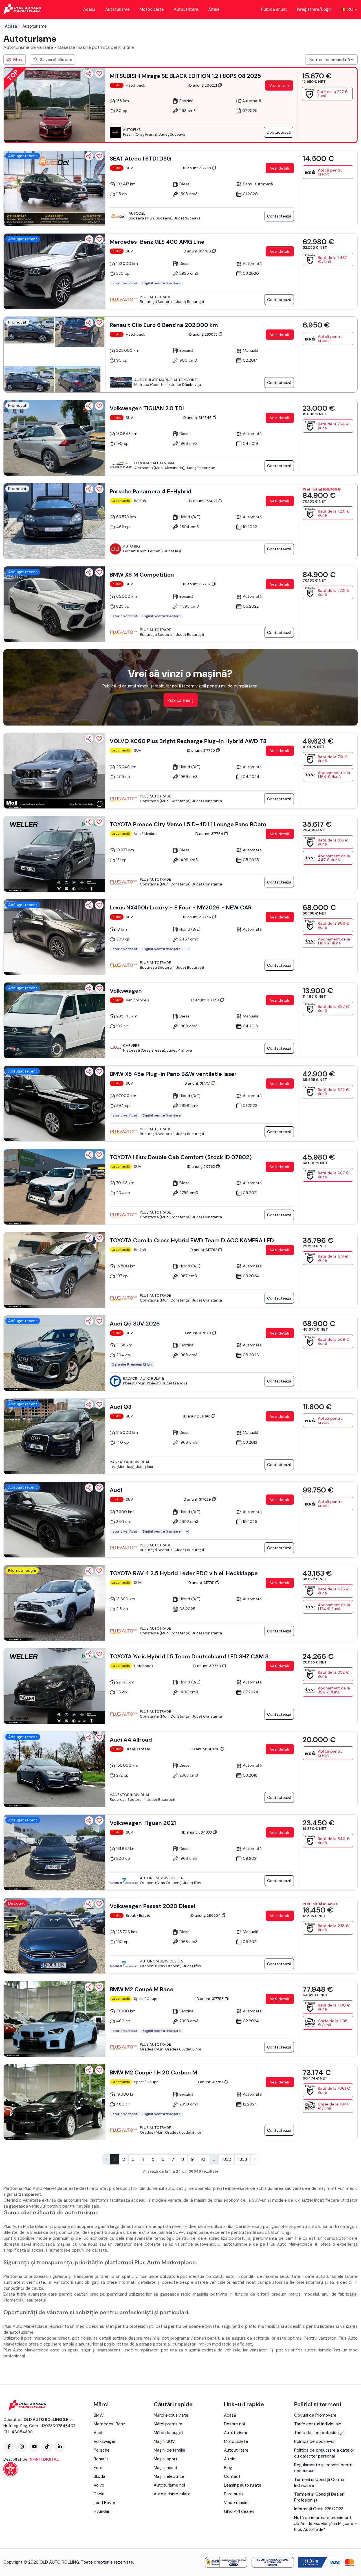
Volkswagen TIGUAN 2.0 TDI (147, 408)
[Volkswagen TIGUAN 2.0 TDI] (54, 438)
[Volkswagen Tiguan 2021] (54, 1852)
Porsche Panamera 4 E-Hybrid (151, 491)
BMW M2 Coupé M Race (142, 1989)
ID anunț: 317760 (207, 1666)
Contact (232, 2476)
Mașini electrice (169, 2476)
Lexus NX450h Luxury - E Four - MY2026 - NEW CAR (181, 907)
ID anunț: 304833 (197, 1832)
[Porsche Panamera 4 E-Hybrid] (54, 521)
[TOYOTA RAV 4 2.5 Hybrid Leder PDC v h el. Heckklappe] (54, 1603)
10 (203, 2159)
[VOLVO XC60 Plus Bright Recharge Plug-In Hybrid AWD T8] (54, 771)
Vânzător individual (130, 1462)
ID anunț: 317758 (210, 1999)
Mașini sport (166, 2459)
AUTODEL (137, 213)
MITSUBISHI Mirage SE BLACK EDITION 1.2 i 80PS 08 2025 (185, 76)
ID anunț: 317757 (210, 2082)
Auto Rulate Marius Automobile (166, 380)
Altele (214, 9)
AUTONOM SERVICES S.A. (162, 1878)
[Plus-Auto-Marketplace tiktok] (47, 2447)
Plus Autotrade (155, 297)
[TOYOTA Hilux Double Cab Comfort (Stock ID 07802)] (54, 1187)
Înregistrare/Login (314, 9)
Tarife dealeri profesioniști (319, 2433)
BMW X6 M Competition (142, 575)
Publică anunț (274, 9)
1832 (226, 2159)
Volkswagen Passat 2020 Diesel (152, 1906)
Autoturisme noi (169, 2485)
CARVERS (131, 1046)
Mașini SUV (164, 2441)
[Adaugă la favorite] (99, 74)
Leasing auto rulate (243, 2485)
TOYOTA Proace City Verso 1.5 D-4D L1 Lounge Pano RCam (188, 824)
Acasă (89, 9)
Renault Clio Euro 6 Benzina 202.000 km (164, 325)
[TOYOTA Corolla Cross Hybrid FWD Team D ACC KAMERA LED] (54, 1270)
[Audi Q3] (54, 1436)
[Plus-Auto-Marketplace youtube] (34, 2447)
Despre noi (234, 2424)
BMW (99, 2415)
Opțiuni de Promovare (315, 2415)
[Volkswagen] (54, 1020)
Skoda (99, 2476)
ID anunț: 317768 (197, 168)
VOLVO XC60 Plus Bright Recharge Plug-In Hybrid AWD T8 (188, 741)
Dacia (99, 2494)
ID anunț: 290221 (203, 85)
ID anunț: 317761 (201, 1583)
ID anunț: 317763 (202, 1167)
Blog (228, 2468)
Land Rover (104, 2503)
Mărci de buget (169, 2433)
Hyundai (101, 2511)
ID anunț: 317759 (205, 1000)
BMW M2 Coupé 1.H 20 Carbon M (153, 2072)
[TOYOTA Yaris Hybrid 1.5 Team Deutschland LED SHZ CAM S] (54, 1686)
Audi (116, 1490)
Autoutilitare (186, 9)
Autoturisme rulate (172, 2494)
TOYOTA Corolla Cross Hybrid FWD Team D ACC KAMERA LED (192, 1240)
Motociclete (152, 9)
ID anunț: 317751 (197, 1083)
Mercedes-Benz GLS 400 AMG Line (157, 242)
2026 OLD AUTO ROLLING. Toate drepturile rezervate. (81, 2562)
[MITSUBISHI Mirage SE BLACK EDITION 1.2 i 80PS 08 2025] (54, 105)
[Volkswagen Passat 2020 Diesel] (54, 1936)
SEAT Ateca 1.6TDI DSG (140, 159)
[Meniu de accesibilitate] (10, 2469)
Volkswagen (126, 991)
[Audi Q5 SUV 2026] (54, 1353)
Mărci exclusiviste (171, 2415)
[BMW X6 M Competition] (54, 604)
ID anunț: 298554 (206, 1915)
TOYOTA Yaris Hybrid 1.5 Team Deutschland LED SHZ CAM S (189, 1656)
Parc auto (233, 2494)
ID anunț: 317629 (197, 1499)
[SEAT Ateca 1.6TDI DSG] (54, 188)
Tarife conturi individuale (318, 2424)
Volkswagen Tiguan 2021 (143, 1823)
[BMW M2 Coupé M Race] (54, 2019)
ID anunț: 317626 (206, 1749)
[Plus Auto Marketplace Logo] (22, 9)
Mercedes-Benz (109, 2424)
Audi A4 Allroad (131, 1740)
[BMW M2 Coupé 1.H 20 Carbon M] (54, 2102)
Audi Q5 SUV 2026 (135, 1324)
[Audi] (54, 1520)
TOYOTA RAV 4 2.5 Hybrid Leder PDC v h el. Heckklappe (184, 1573)
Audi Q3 (121, 1407)
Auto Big (131, 546)
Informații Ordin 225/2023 (319, 2509)
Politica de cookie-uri (315, 2441)
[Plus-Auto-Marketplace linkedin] (60, 2447)
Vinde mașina (237, 2503)
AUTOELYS (132, 130)
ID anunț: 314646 (197, 418)
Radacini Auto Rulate (144, 1378)
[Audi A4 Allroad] (54, 1769)
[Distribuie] (89, 74)
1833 (243, 2159)
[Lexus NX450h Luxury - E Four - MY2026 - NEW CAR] (54, 937)
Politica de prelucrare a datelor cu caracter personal (324, 2453)
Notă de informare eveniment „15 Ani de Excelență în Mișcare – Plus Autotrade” (326, 2524)
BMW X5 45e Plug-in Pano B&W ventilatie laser (173, 1074)
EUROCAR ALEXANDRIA (154, 463)
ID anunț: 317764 (209, 834)
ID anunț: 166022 (204, 501)
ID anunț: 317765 (201, 750)
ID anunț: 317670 (197, 1333)
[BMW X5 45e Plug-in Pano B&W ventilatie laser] (54, 1104)
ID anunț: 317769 (197, 251)
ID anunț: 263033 (203, 334)
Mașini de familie (170, 2450)
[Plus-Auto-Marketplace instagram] (22, 2447)
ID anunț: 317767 (197, 584)
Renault (101, 2459)
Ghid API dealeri (239, 2511)
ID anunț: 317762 (204, 1250)
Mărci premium (168, 2424)
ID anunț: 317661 (197, 1416)
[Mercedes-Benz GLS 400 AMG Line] (54, 271)
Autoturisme (117, 9)
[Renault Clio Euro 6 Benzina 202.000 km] (54, 355)
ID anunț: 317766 (197, 917)
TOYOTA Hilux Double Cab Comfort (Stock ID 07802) (181, 1157)
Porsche (102, 2450)
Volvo (99, 2485)
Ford (98, 2468)
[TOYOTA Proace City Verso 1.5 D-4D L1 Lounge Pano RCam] (54, 854)
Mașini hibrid (165, 2468)
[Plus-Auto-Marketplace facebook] (9, 2447)
